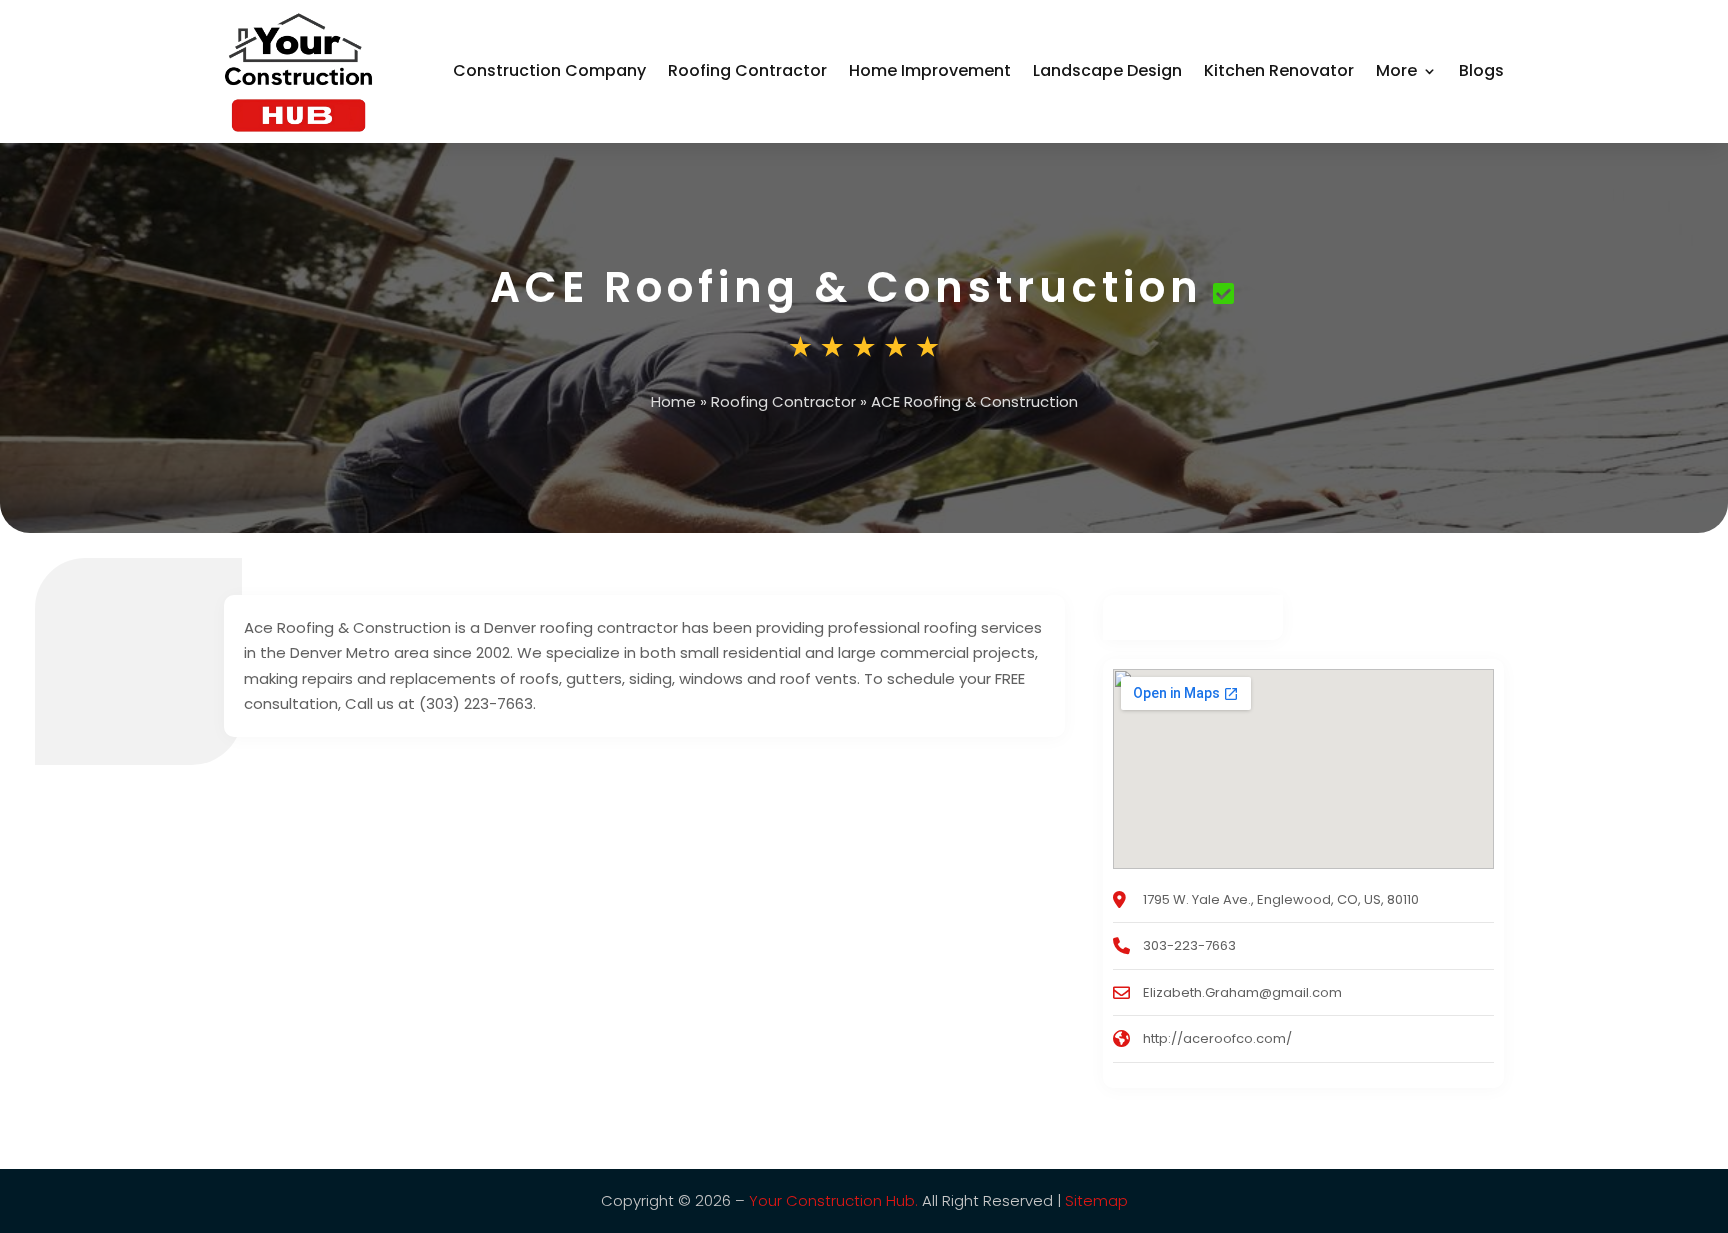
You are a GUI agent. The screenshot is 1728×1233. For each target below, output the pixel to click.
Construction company (549, 70)
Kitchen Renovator (1279, 70)
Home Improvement (930, 70)
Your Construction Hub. (833, 1200)
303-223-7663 (1189, 945)
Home (673, 401)
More (1396, 70)
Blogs (1481, 70)
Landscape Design (1107, 70)
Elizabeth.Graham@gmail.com (1242, 992)
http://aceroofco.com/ (1217, 1038)
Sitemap (1096, 1200)
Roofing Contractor (747, 70)
